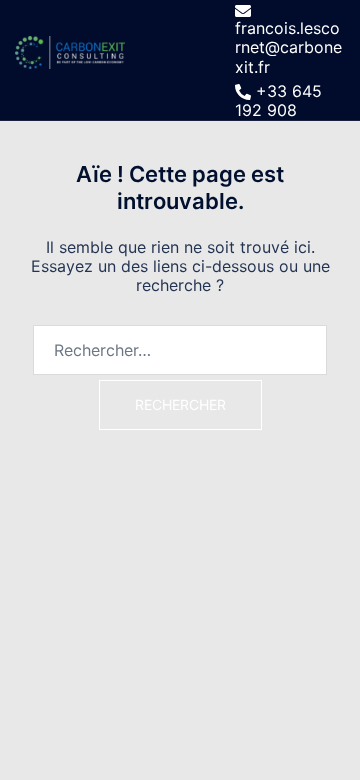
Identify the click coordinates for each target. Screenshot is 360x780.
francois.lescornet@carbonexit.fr (288, 47)
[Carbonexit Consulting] (70, 58)
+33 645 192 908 (278, 101)
